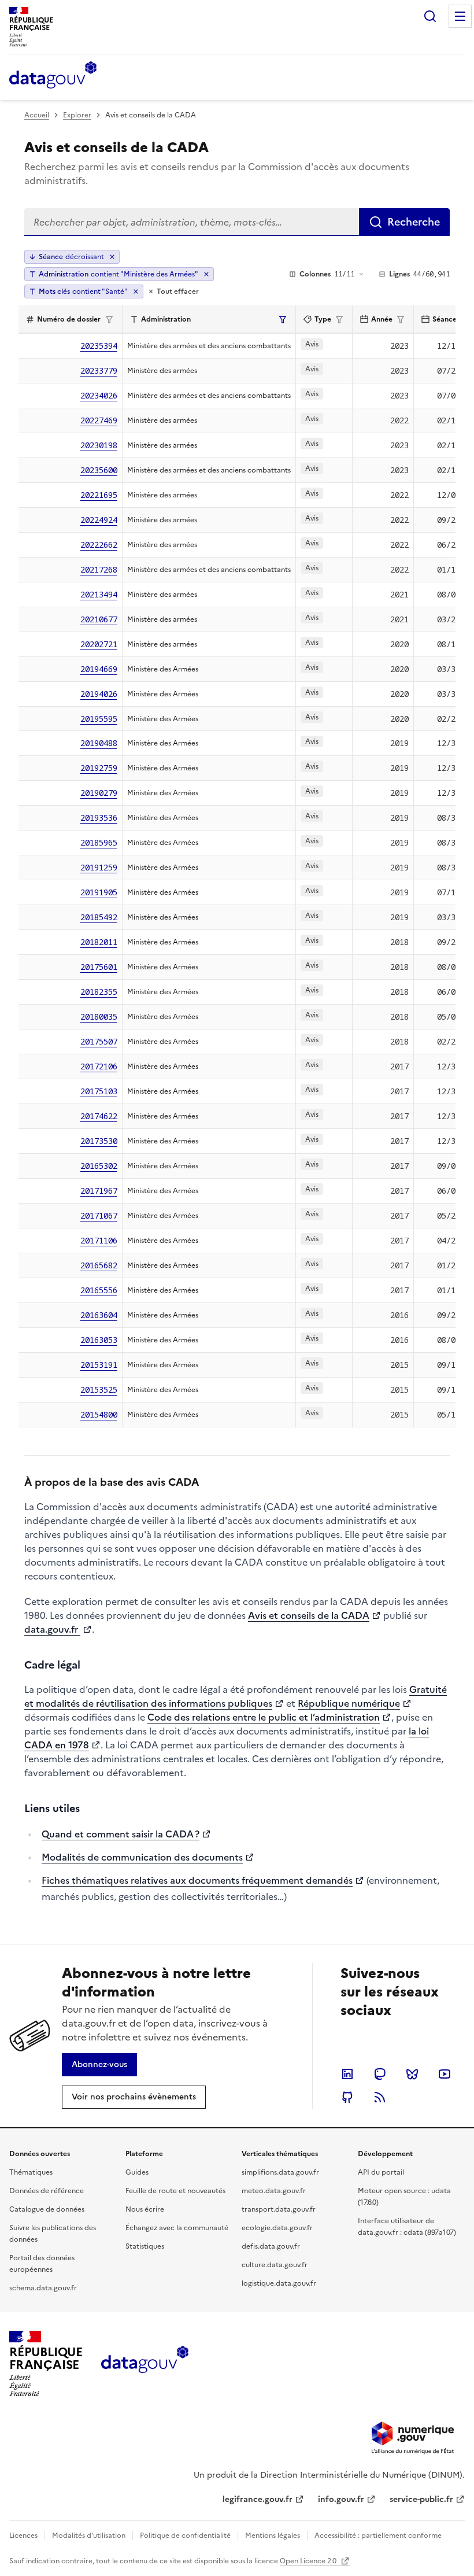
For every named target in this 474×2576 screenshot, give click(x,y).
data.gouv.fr (52, 1629)
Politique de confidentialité (185, 2536)
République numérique (349, 1703)
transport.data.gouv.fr (279, 2209)
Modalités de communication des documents (142, 1857)
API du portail (381, 2172)
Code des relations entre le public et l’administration (264, 1717)
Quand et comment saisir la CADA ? (121, 1834)
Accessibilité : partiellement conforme (378, 2536)
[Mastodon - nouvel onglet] (380, 2074)
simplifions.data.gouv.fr (280, 2172)
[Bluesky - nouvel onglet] (412, 2074)
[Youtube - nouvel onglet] (445, 2074)
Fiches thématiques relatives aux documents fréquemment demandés (197, 1880)
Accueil (37, 115)
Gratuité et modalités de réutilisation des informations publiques (236, 1696)
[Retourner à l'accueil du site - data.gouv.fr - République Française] (145, 2364)
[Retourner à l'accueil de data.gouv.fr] (53, 76)
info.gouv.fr (341, 2499)
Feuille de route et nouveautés (175, 2191)
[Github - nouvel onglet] (347, 2097)
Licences (23, 2536)
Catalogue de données (47, 2209)
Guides (137, 2172)
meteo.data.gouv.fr (274, 2191)
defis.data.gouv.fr (271, 2246)
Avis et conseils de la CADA (309, 1615)
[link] (99, 2065)
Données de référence (47, 2191)
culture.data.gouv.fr (275, 2265)
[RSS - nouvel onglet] (380, 2097)
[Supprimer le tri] (112, 257)
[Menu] (460, 16)
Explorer (77, 115)
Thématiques (31, 2172)
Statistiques (145, 2246)
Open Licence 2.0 (309, 2561)
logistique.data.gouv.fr (279, 2283)
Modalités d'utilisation (89, 2536)
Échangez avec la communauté (177, 2228)
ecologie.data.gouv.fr (277, 2228)
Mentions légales (273, 2536)
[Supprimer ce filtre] (206, 274)
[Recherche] (430, 16)
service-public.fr (421, 2499)
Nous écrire (145, 2209)
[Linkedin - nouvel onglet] (347, 2074)
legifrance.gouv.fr (258, 2499)
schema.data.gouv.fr (43, 2288)
